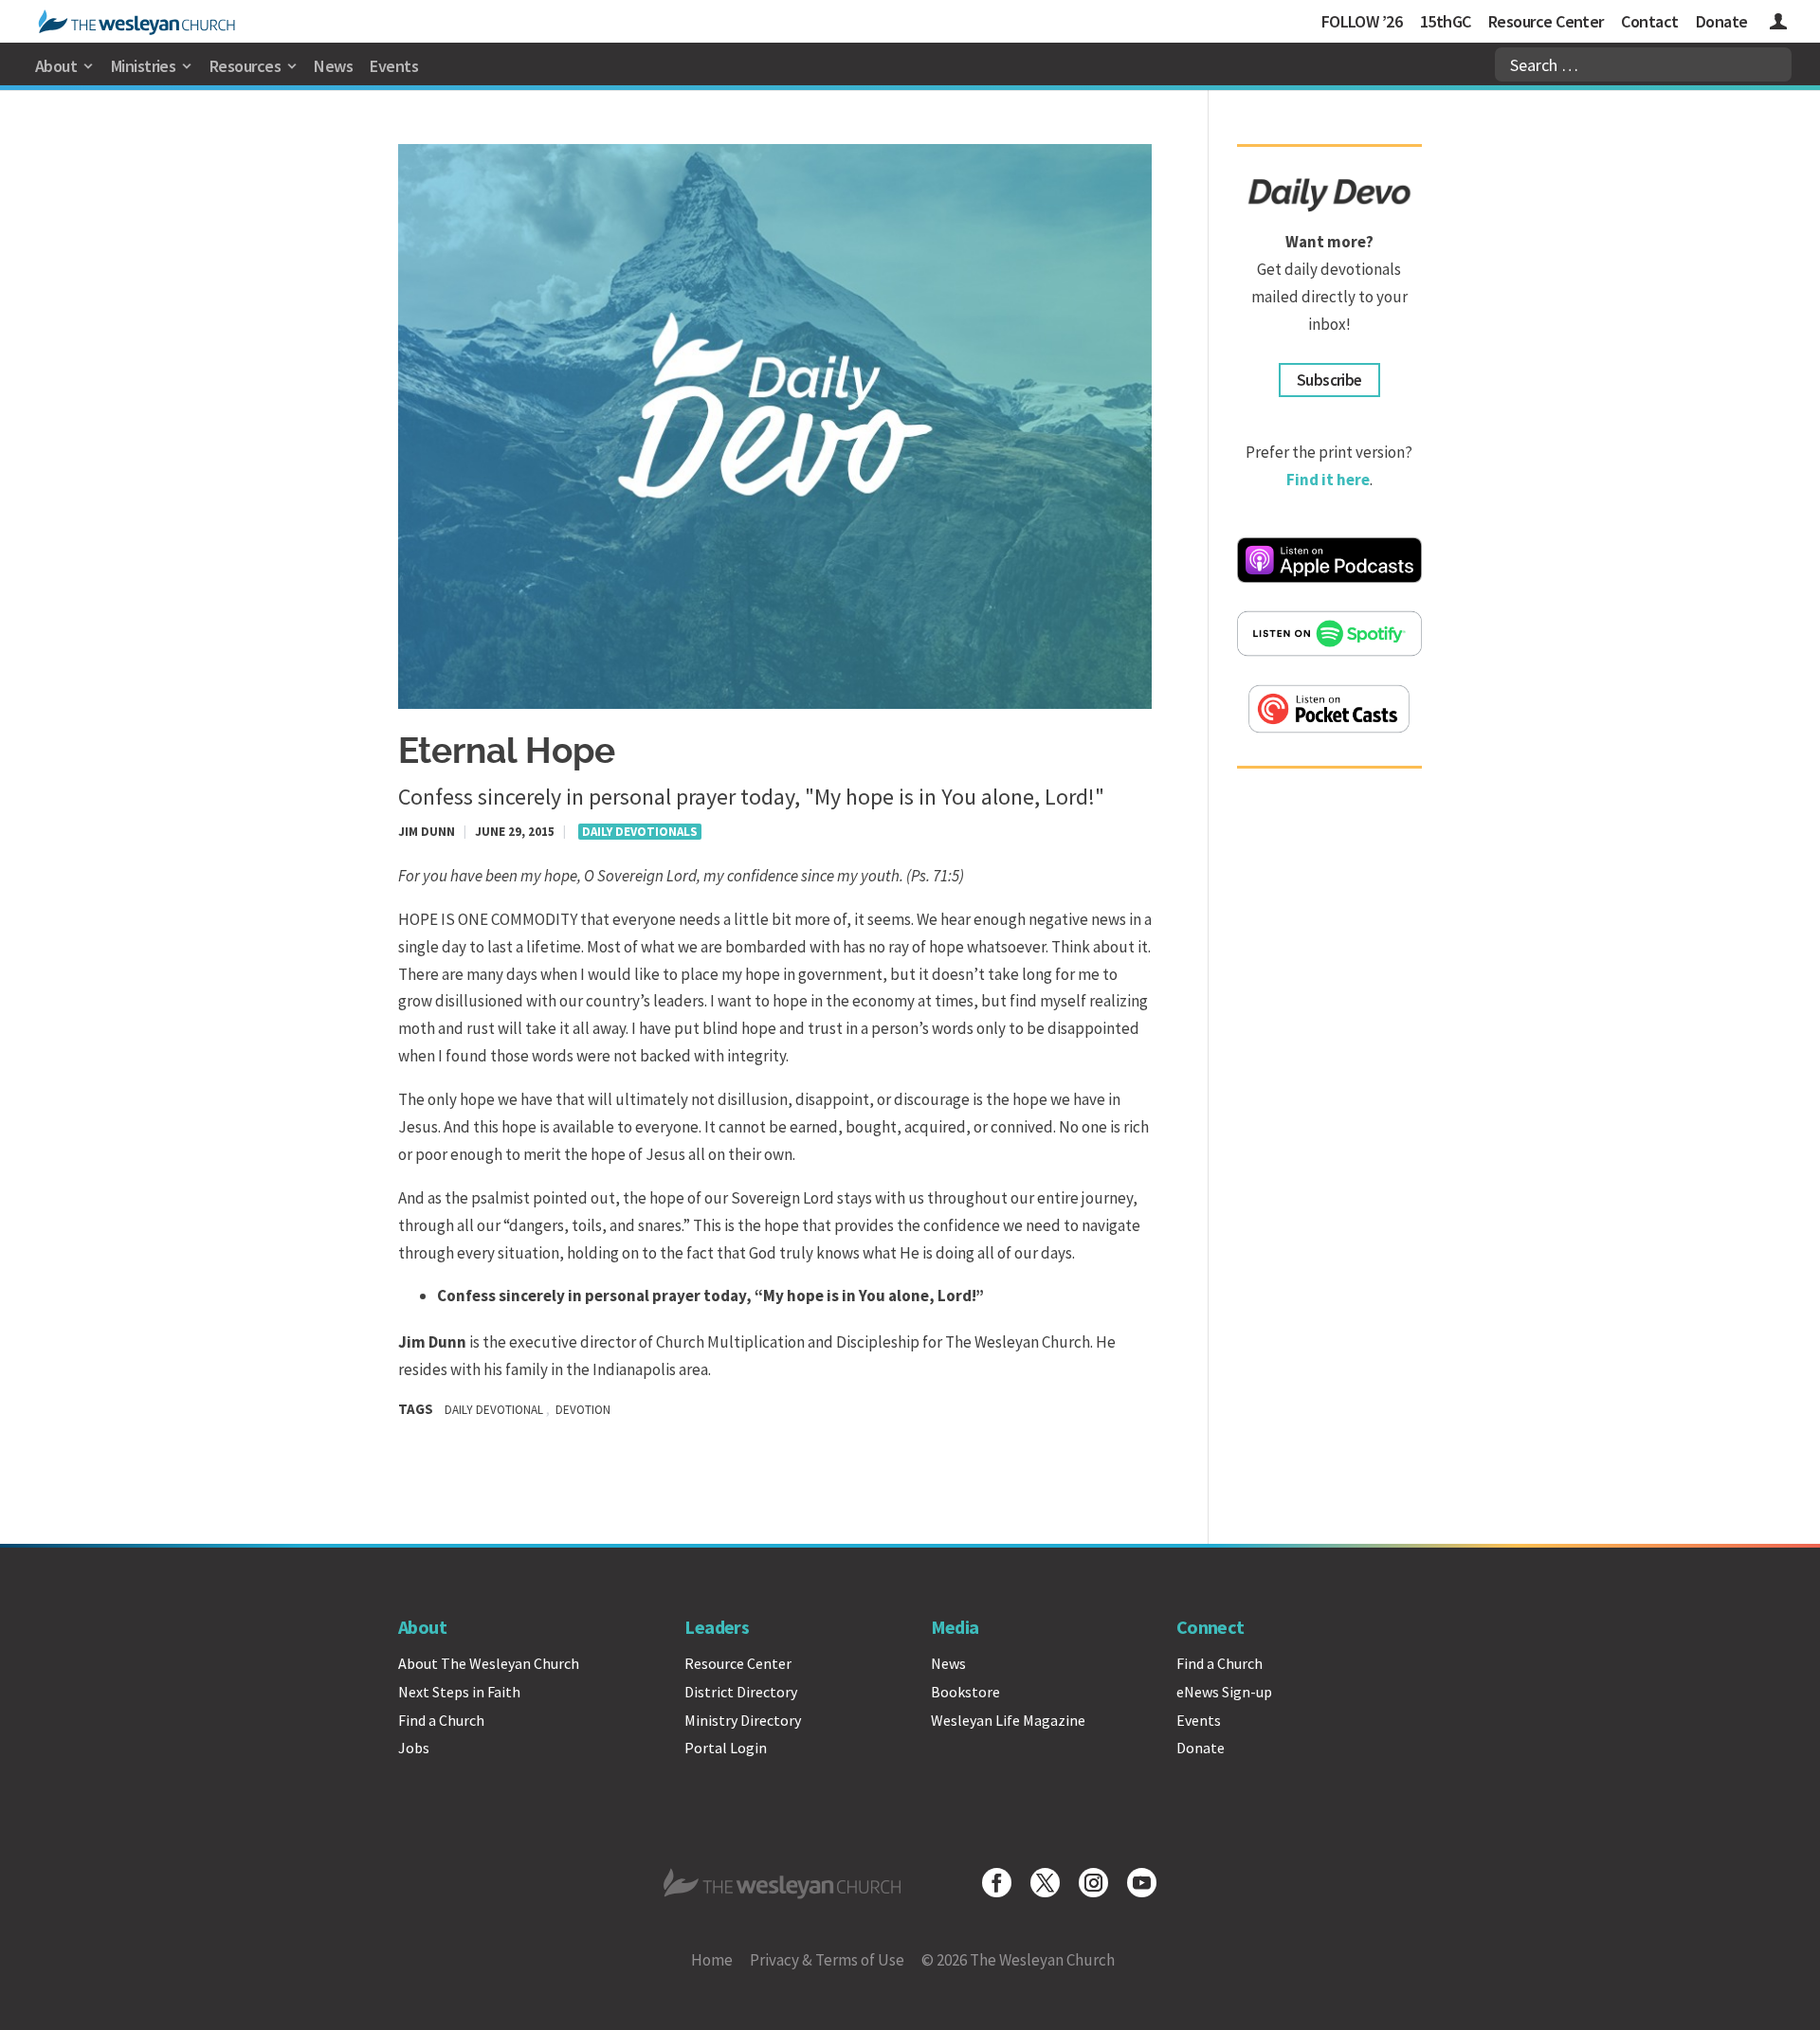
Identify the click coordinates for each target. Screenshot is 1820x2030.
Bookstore (965, 1692)
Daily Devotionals (640, 832)
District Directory (741, 1692)
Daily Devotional (494, 1410)
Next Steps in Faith (459, 1692)
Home (712, 1960)
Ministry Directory (743, 1720)
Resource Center (1546, 21)
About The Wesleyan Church (489, 1663)
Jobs (414, 1748)
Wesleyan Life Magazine (1008, 1720)
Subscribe (1329, 380)
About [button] (56, 66)
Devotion (583, 1410)
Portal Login (726, 1748)
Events (394, 66)
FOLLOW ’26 (1362, 21)
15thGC (1446, 21)
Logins (1778, 24)
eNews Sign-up (1224, 1692)
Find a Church (441, 1720)
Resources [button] (245, 66)
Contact (1649, 21)
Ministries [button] (144, 66)
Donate (1722, 21)
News (333, 66)
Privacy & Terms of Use (827, 1960)
